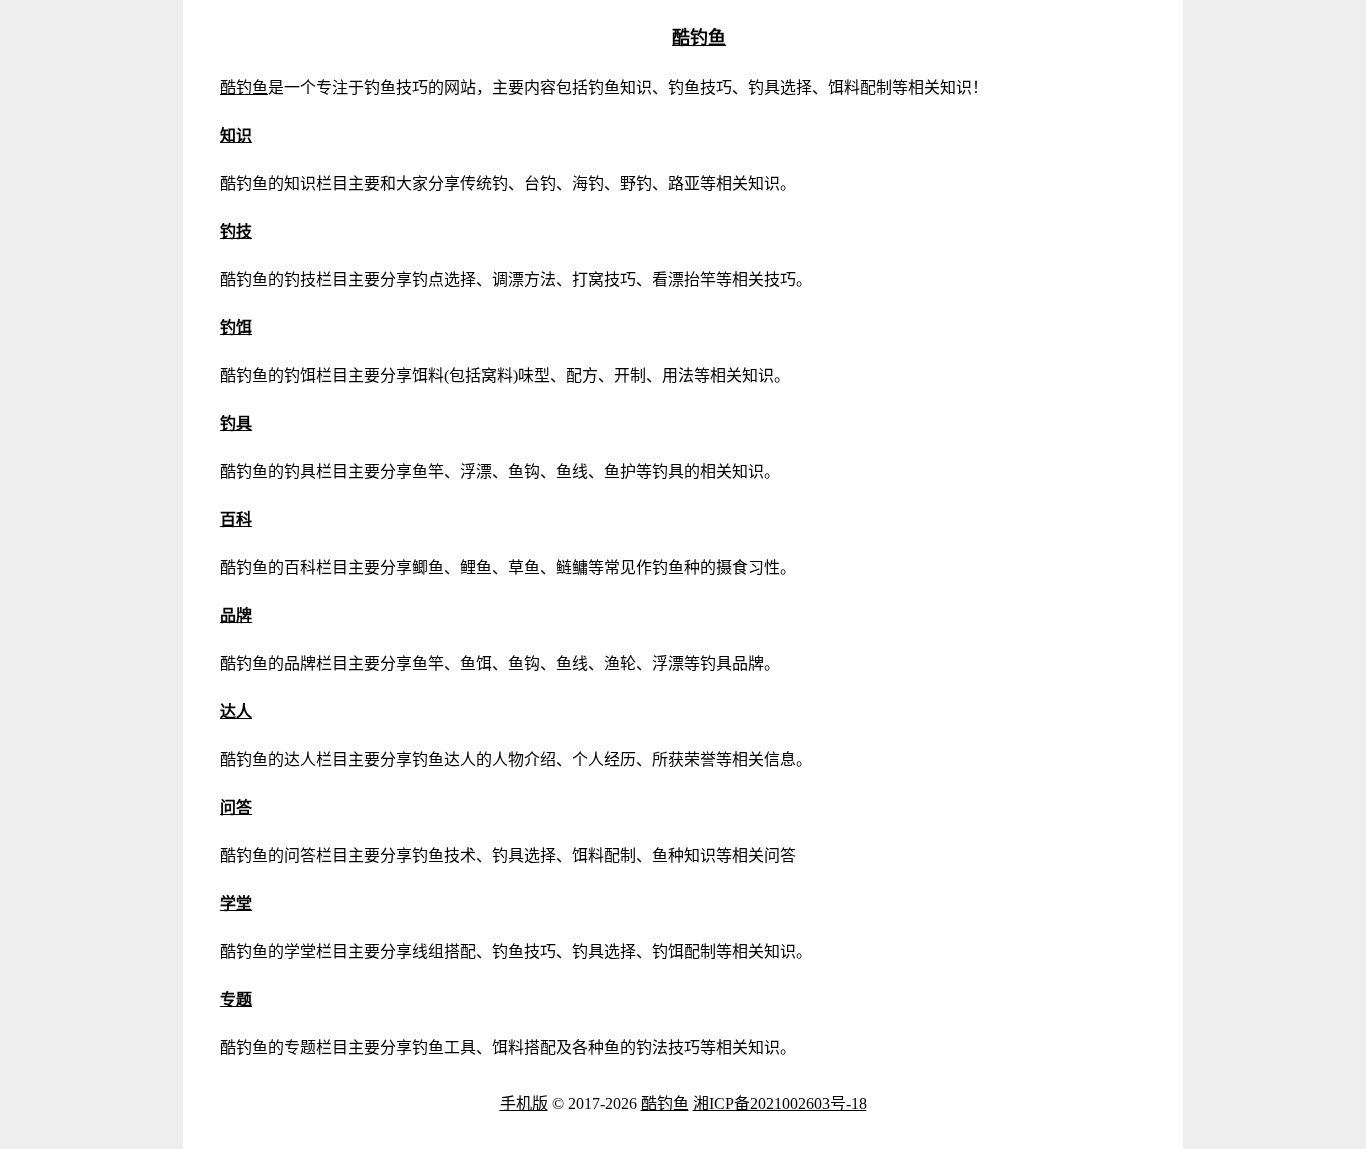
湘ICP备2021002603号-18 (780, 1103)
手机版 (524, 1103)
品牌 (236, 615)
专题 (236, 999)
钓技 (236, 231)
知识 (236, 135)
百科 (236, 519)
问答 (236, 807)
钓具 (236, 423)
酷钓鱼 (699, 38)
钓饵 (236, 327)
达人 (236, 711)
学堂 (236, 903)
